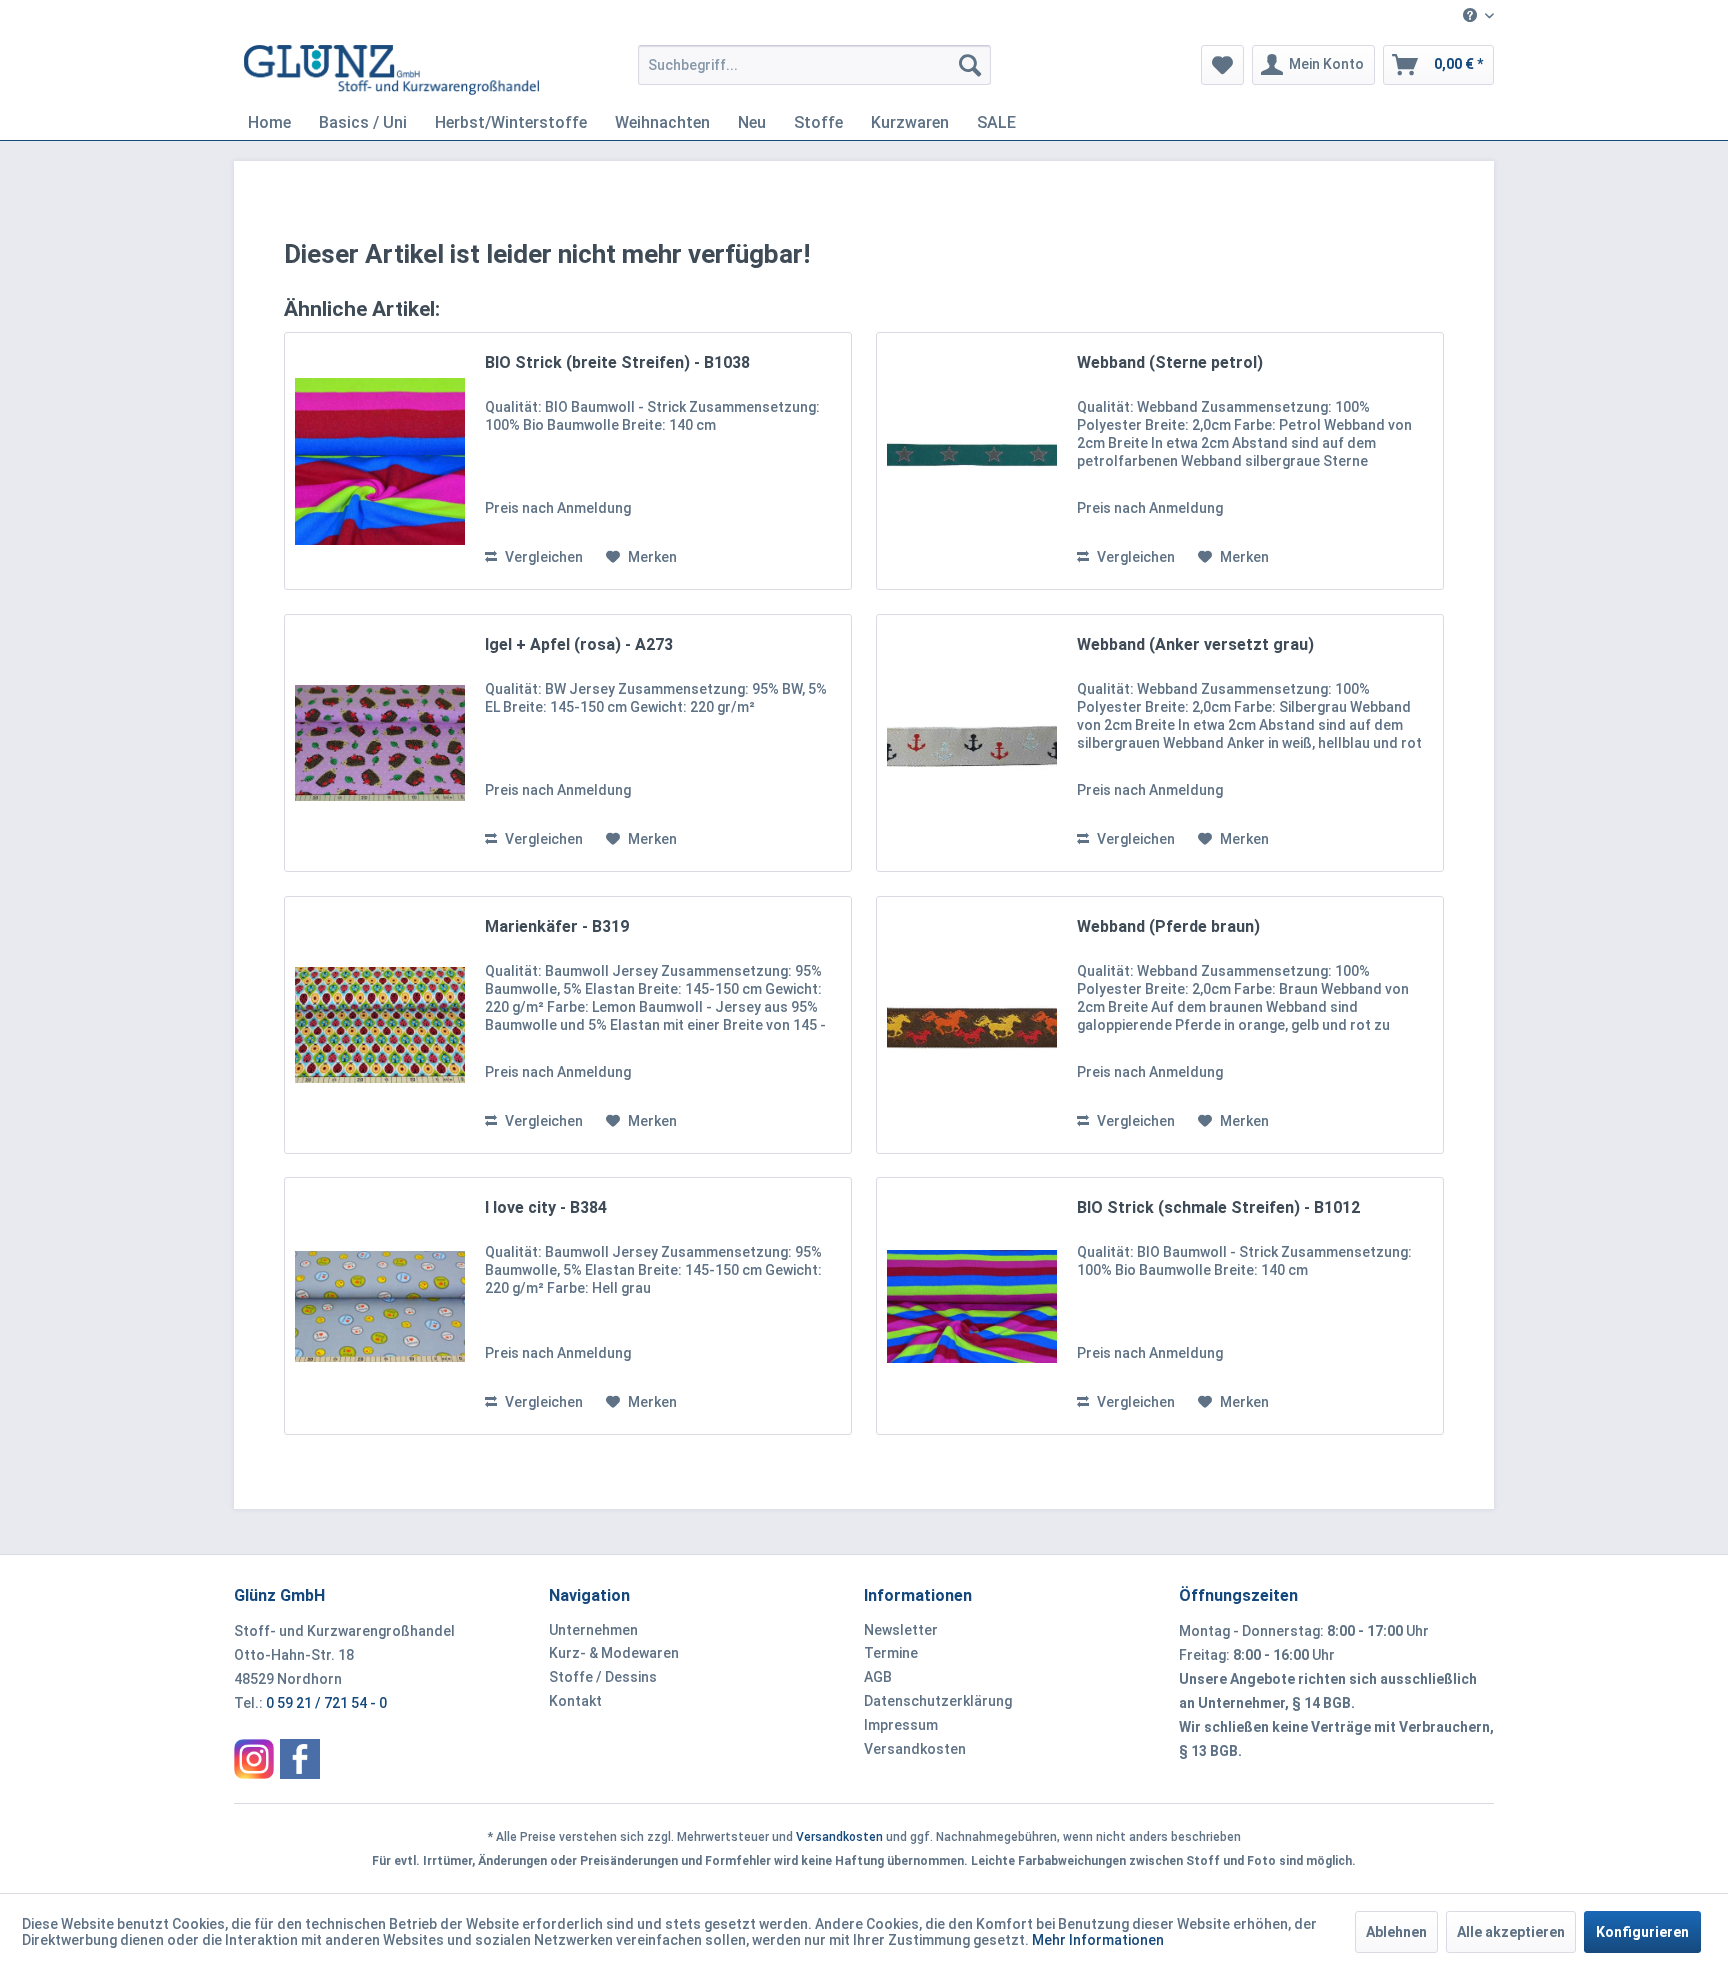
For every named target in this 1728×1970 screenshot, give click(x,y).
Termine (891, 1653)
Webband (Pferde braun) (1168, 926)
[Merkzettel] (1222, 65)
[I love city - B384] (380, 1306)
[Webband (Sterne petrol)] (972, 461)
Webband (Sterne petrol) (1170, 362)
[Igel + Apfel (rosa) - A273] (380, 743)
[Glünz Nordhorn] (254, 1759)
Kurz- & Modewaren (614, 1653)
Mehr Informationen (1098, 1940)
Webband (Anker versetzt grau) (1195, 644)
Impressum (901, 1725)
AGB (878, 1677)
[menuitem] (1471, 16)
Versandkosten (915, 1749)
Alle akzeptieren (1511, 1932)
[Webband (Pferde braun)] (972, 1025)
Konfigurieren (1642, 1932)
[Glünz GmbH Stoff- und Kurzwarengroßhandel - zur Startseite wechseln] (391, 70)
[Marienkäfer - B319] (380, 1025)
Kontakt (575, 1701)
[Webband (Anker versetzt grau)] (972, 743)
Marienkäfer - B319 (557, 926)
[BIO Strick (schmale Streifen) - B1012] (972, 1306)
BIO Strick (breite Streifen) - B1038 (617, 362)
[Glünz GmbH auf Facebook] (300, 1759)
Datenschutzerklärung (938, 1701)
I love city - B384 (546, 1207)
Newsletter (901, 1630)
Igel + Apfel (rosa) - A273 (579, 644)
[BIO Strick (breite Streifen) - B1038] (380, 461)
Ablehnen (1396, 1932)
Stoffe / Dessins (603, 1677)
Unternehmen (593, 1630)
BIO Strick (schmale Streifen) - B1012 (1218, 1207)
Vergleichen (542, 557)
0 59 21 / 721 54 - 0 (326, 1703)
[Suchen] (970, 65)
